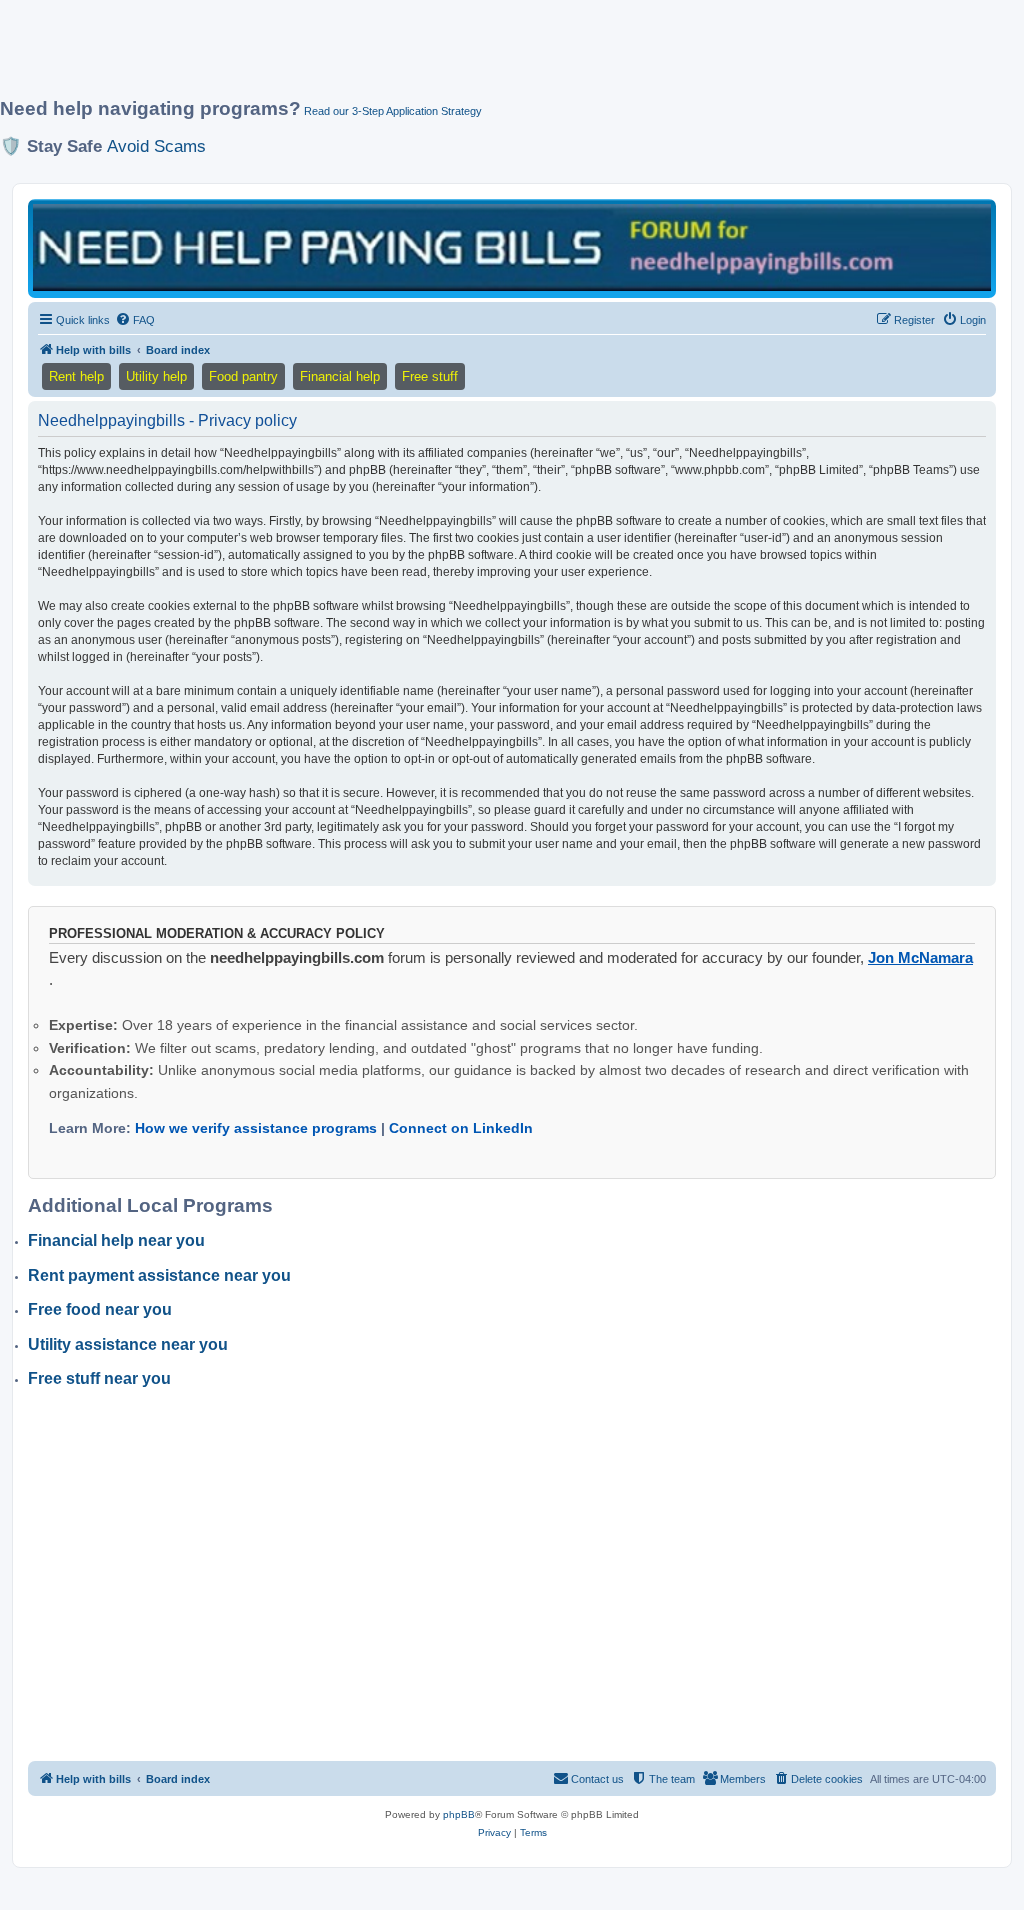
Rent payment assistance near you (159, 1275)
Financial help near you (116, 1240)
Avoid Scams (156, 146)
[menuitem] (135, 320)
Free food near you (100, 1309)
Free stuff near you (99, 1378)
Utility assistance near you (128, 1344)
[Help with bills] (512, 247)
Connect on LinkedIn (461, 1128)
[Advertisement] (485, 57)
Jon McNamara (920, 957)
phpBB (459, 1814)
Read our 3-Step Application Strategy (393, 111)
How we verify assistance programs (256, 1128)
